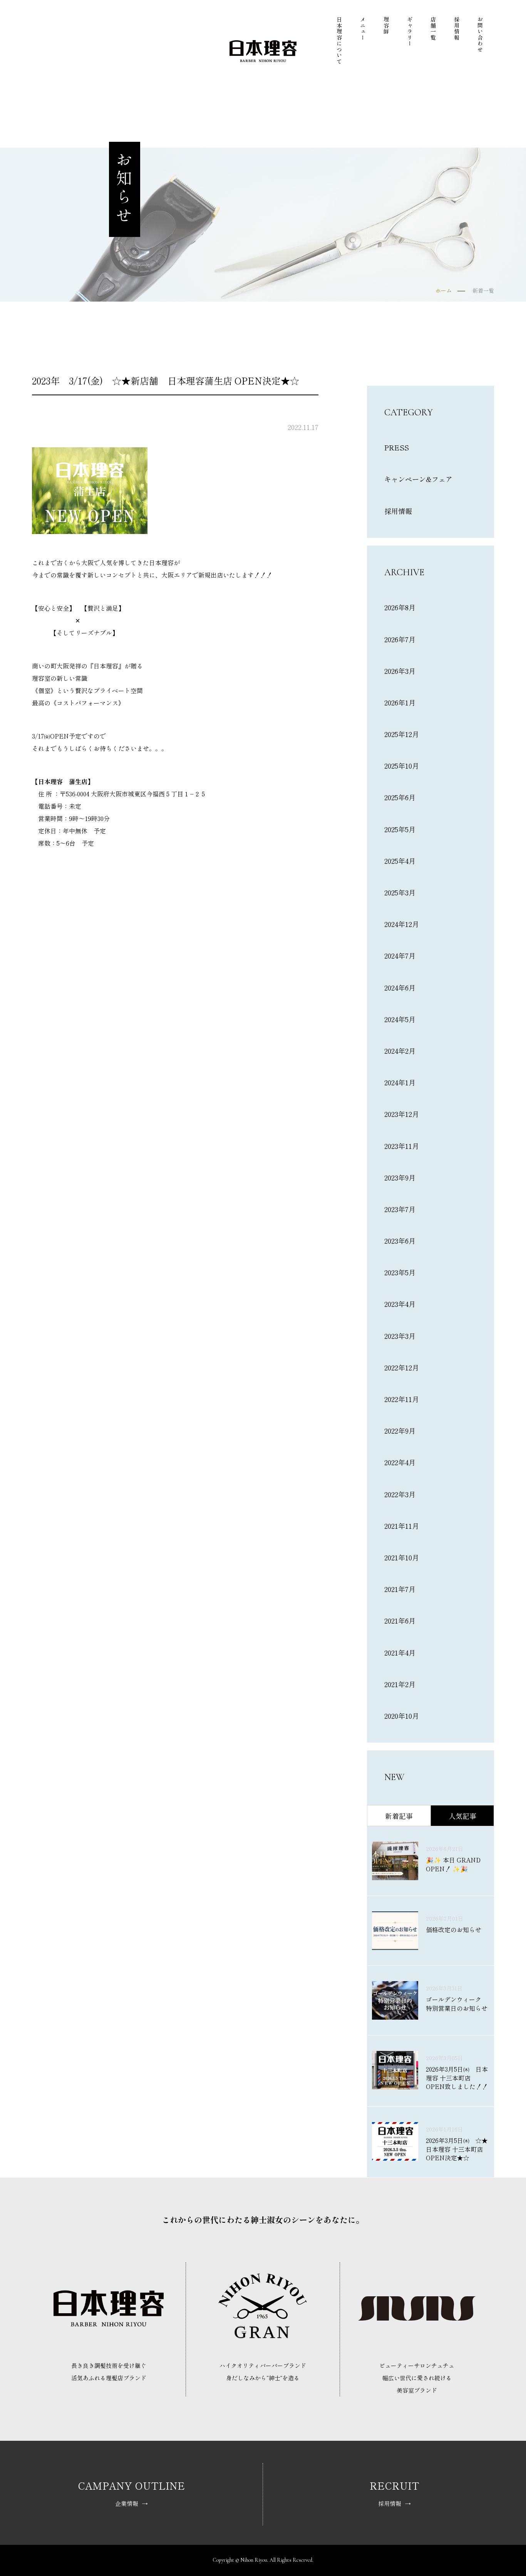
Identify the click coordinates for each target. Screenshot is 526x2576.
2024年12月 (402, 924)
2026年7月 (400, 639)
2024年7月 (400, 956)
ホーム (444, 291)
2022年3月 (400, 1494)
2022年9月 (400, 1431)
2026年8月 (400, 607)
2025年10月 (402, 766)
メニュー (363, 29)
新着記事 (399, 1816)
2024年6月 (400, 987)
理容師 (386, 26)
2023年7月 (400, 1209)
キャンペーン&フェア (418, 479)
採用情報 (456, 29)
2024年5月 (400, 1019)
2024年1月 (400, 1082)
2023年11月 (402, 1146)
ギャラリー (410, 32)
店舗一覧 (433, 29)
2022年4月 (400, 1462)
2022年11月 (402, 1399)
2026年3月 (400, 671)
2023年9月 (400, 1177)
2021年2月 (400, 1684)
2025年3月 (400, 892)
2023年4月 (400, 1304)
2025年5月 (400, 829)
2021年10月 (402, 1557)
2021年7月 (400, 1589)
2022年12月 (402, 1367)
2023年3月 (400, 1336)
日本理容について (339, 40)
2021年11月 (402, 1526)
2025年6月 (400, 797)
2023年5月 (400, 1272)
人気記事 (462, 1816)
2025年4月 (400, 861)
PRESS (397, 447)
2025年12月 (402, 734)
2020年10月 (402, 1716)
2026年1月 (400, 702)
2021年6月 (400, 1620)
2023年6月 (400, 1241)
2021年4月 (400, 1652)
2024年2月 (400, 1051)
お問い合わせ (480, 34)
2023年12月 (402, 1114)
